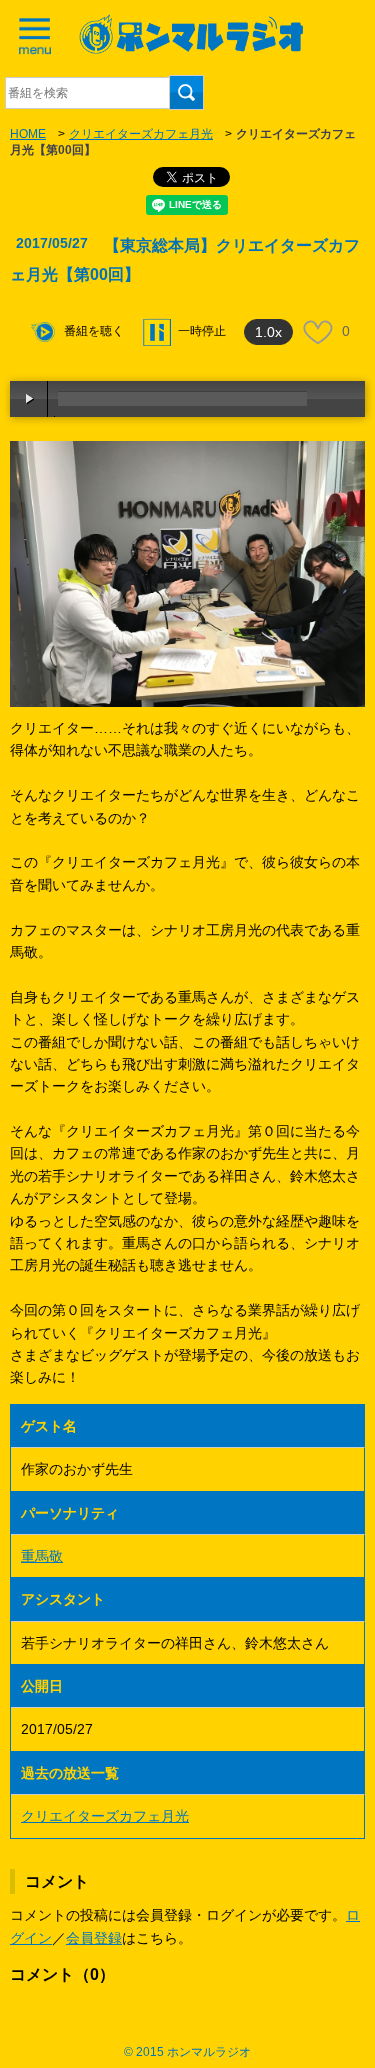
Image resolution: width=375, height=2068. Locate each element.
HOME (28, 134)
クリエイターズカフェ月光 (141, 134)
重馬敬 (42, 1556)
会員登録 (94, 1938)
